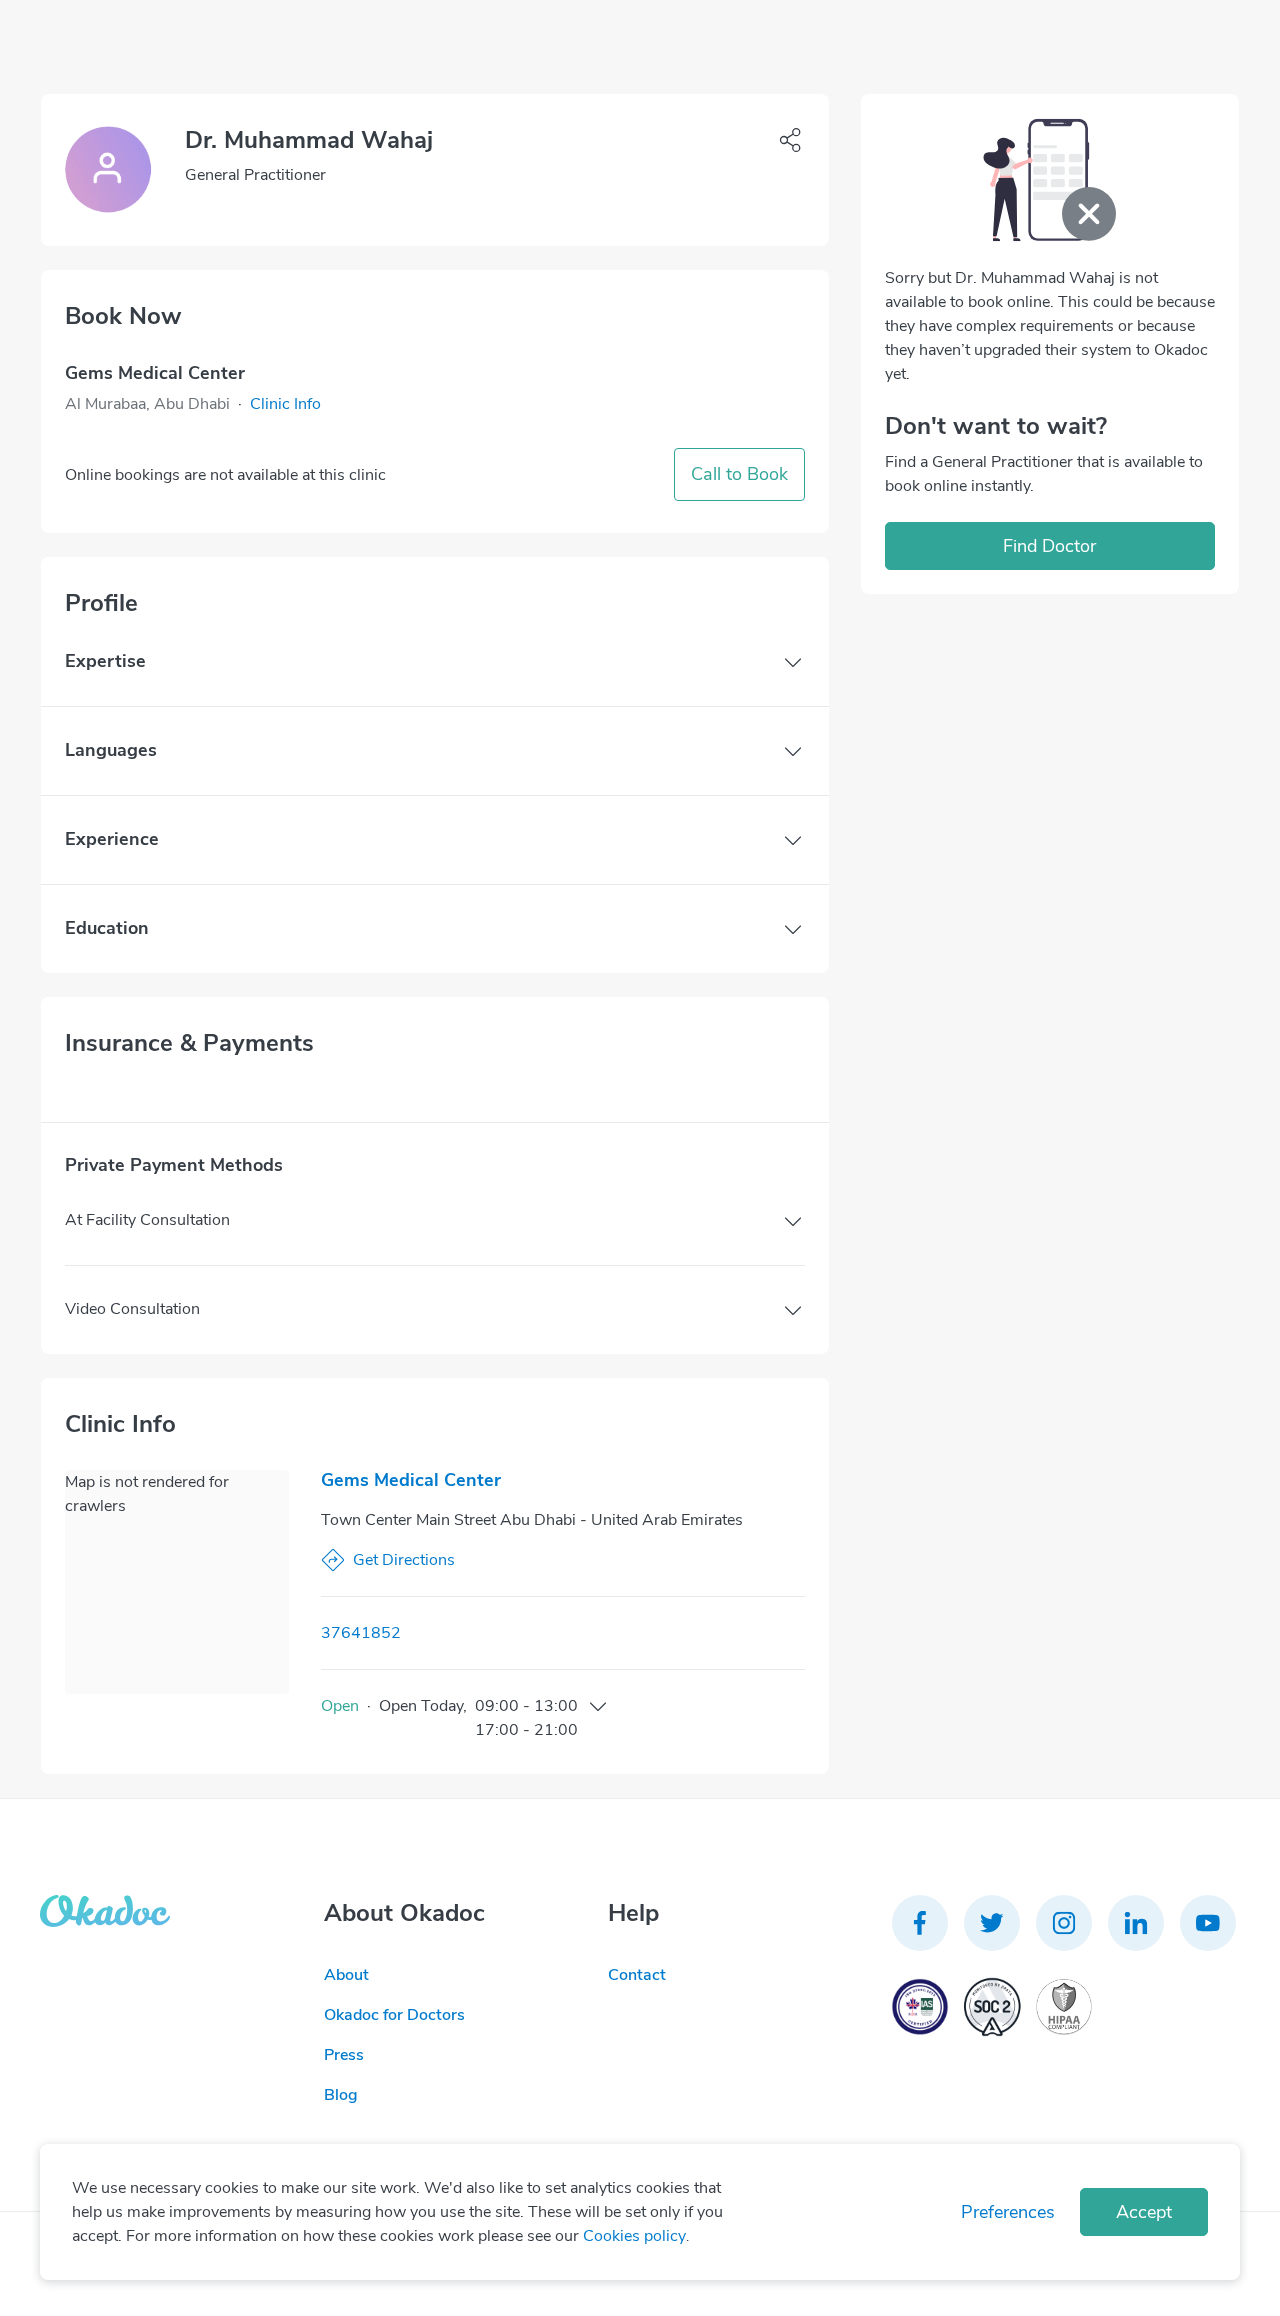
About (346, 1975)
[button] (285, 404)
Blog (341, 2095)
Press (344, 2055)
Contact (637, 1975)
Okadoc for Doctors (394, 2015)
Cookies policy (634, 2236)
